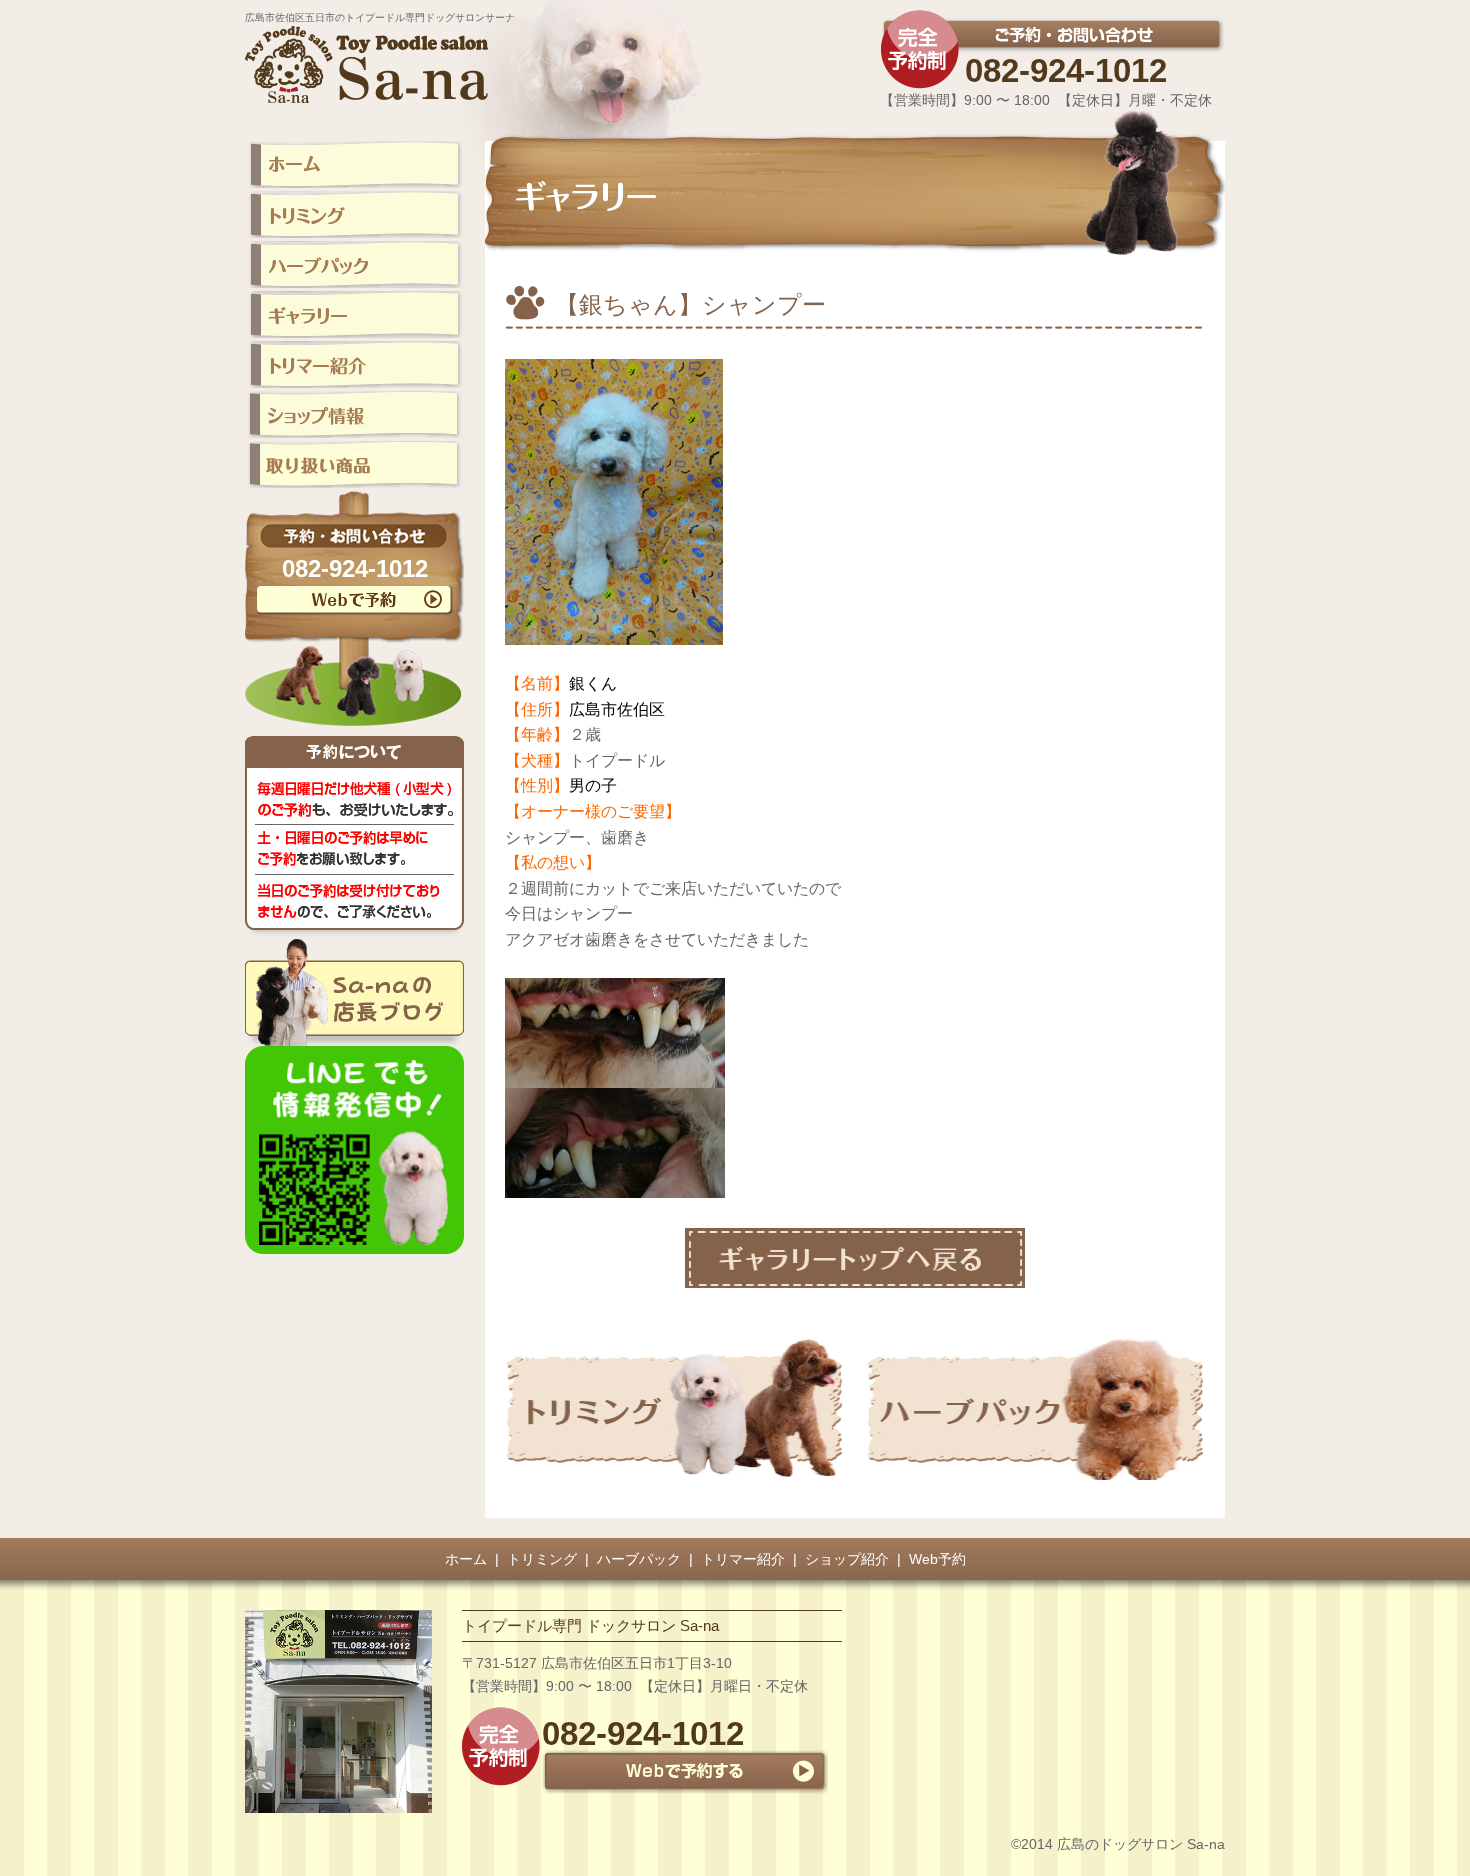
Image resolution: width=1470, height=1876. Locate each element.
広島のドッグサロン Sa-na (1141, 1844)
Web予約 (937, 1559)
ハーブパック (639, 1559)
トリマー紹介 (743, 1559)
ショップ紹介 (847, 1559)
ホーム (466, 1559)
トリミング (542, 1559)
